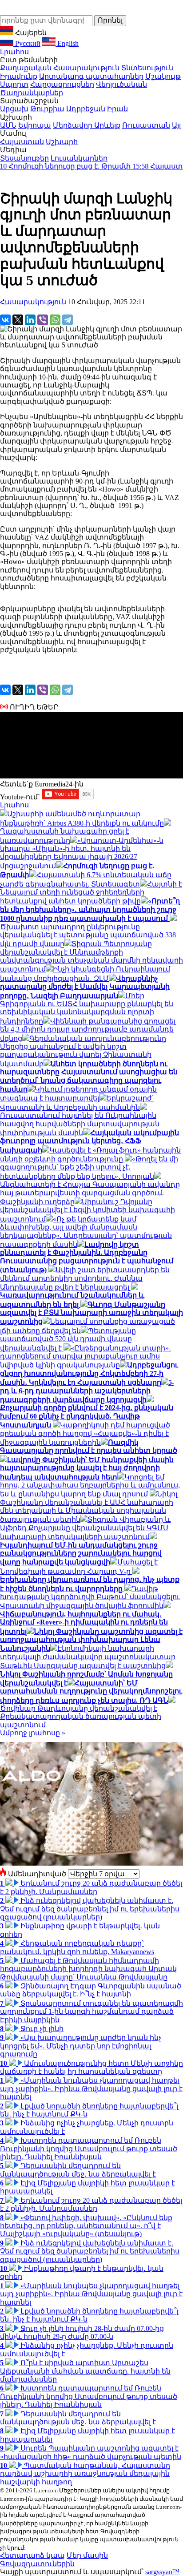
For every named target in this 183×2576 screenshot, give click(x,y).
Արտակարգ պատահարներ (91, 76)
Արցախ (14, 109)
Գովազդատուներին (37, 2564)
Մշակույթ (163, 76)
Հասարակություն (86, 68)
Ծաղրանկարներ (32, 93)
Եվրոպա (35, 125)
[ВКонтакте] (5, 320)
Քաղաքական (26, 68)
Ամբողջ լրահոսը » (33, 1733)
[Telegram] (68, 320)
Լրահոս (14, 52)
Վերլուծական (121, 84)
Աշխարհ (62, 142)
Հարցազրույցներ (62, 84)
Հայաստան (22, 142)
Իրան (117, 109)
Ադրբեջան (86, 109)
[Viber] (43, 320)
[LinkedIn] (30, 320)
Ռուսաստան (146, 125)
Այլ (176, 125)
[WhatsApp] (55, 320)
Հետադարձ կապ (32, 2555)
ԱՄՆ (8, 125)
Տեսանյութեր (24, 158)
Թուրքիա (47, 109)
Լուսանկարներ (79, 158)
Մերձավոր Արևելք (87, 125)
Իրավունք (19, 76)
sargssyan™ (162, 2572)
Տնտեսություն (147, 68)
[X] (18, 320)
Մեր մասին (87, 2555)
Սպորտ (14, 84)
